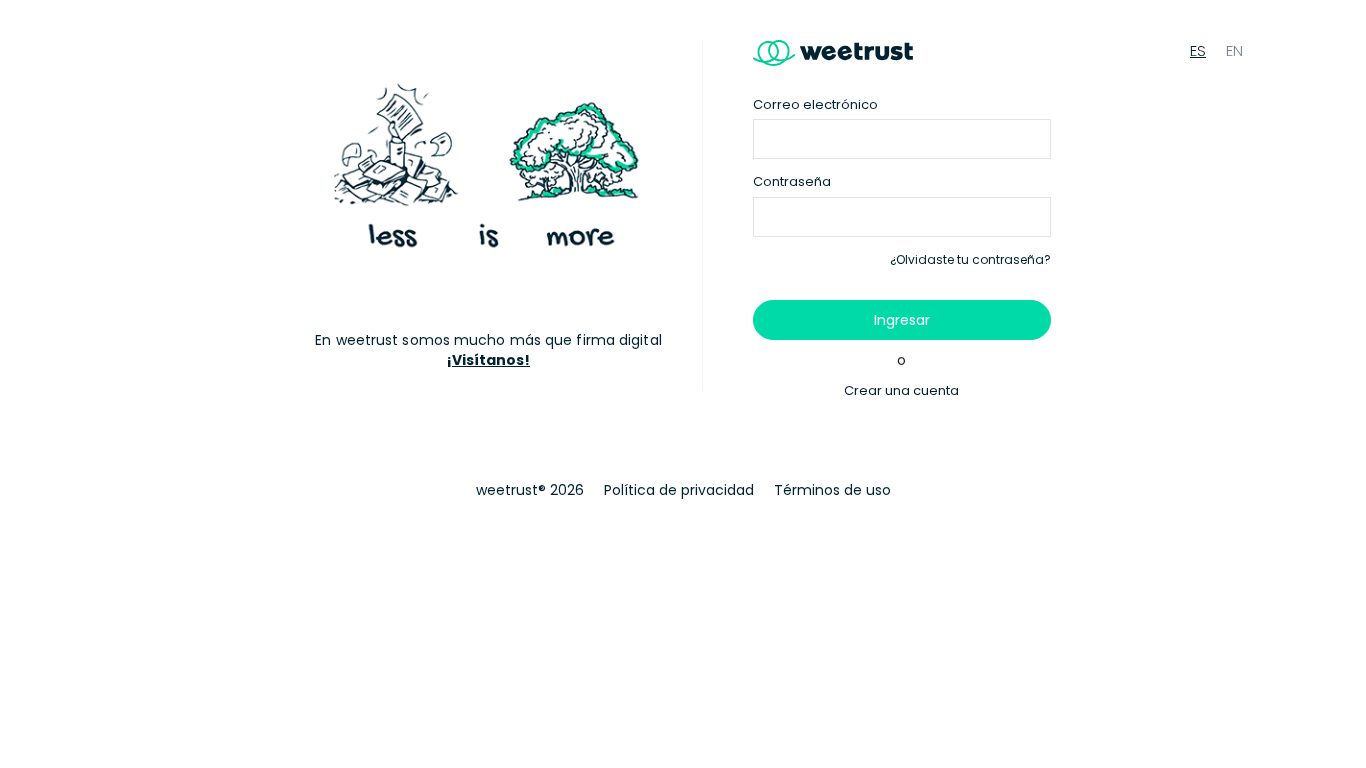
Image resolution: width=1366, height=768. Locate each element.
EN (1234, 50)
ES (1198, 50)
